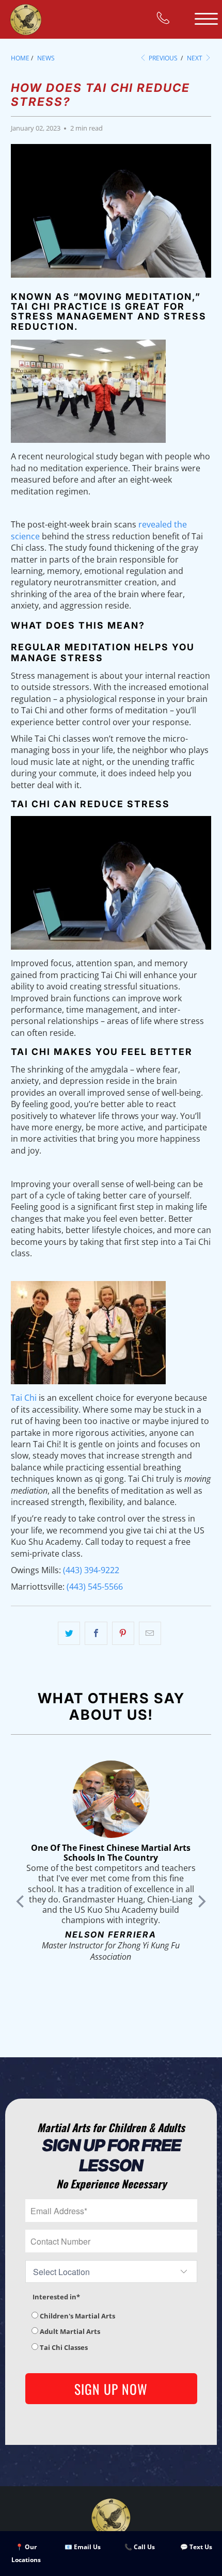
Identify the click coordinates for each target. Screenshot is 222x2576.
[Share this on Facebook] (96, 1634)
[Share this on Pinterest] (123, 1634)
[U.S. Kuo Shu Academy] (26, 19)
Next (195, 58)
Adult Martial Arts (69, 2331)
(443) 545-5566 (95, 1587)
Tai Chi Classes (63, 2347)
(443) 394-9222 (91, 1570)
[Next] (201, 1901)
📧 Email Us (83, 2547)
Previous (162, 58)
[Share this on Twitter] (69, 1634)
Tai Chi (24, 1398)
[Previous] (21, 1901)
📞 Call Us (140, 2547)
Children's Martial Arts (77, 2316)
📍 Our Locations (26, 2554)
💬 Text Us (196, 2547)
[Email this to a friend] (150, 1634)
